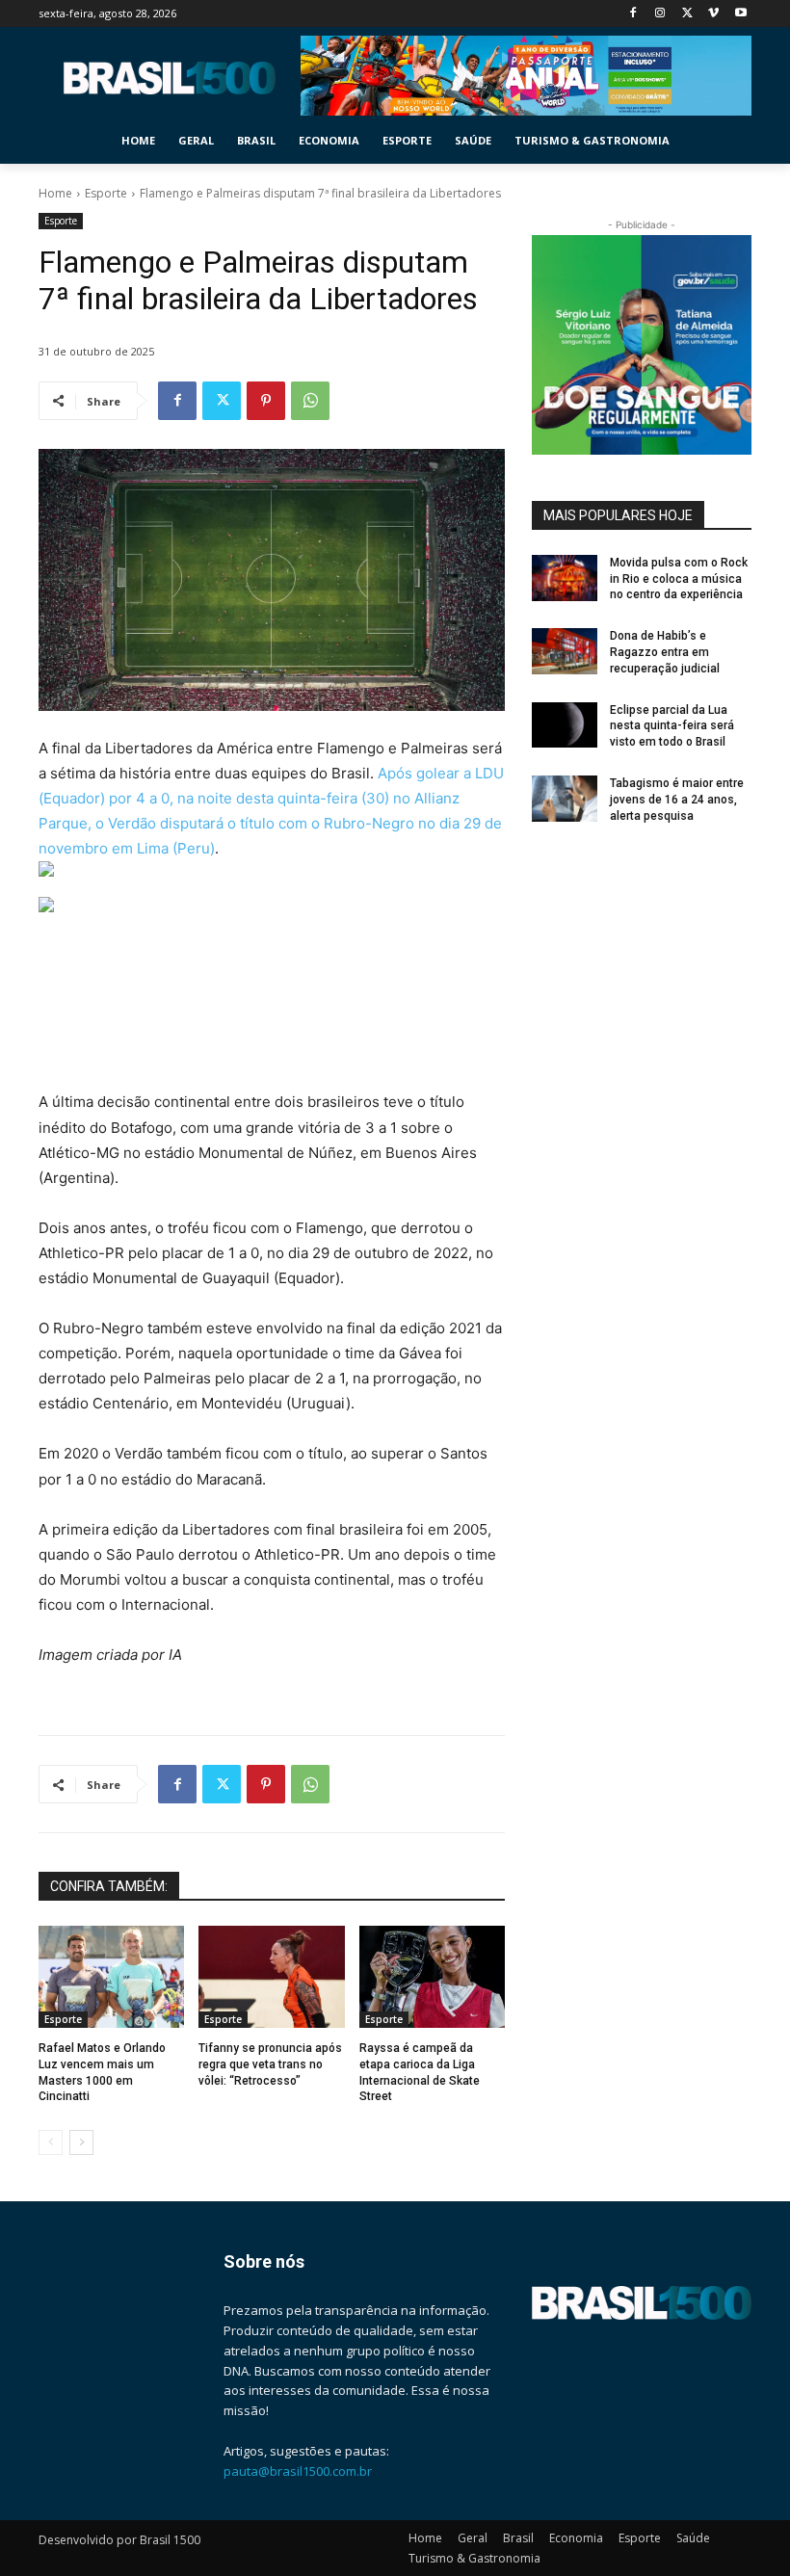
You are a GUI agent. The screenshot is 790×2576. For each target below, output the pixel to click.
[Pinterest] (266, 401)
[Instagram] (660, 14)
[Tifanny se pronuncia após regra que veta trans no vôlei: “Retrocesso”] (271, 1977)
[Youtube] (740, 14)
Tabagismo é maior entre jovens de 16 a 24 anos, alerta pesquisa (677, 800)
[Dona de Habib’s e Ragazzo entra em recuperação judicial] (565, 651)
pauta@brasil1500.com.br (298, 2471)
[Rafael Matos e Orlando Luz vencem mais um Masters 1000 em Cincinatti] (111, 1977)
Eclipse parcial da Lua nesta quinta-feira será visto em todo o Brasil (672, 726)
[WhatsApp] (310, 401)
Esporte (106, 193)
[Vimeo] (713, 14)
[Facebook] (633, 14)
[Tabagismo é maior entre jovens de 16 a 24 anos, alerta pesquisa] (565, 799)
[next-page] (81, 2142)
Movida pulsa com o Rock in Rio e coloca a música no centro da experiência (679, 579)
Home (55, 193)
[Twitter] (687, 14)
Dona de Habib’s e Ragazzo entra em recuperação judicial (665, 652)
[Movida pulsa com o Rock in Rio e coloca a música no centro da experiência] (565, 578)
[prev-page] (51, 2142)
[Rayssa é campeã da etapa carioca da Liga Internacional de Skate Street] (432, 1977)
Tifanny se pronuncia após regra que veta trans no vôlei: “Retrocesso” (270, 2064)
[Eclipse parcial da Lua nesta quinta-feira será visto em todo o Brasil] (565, 725)
